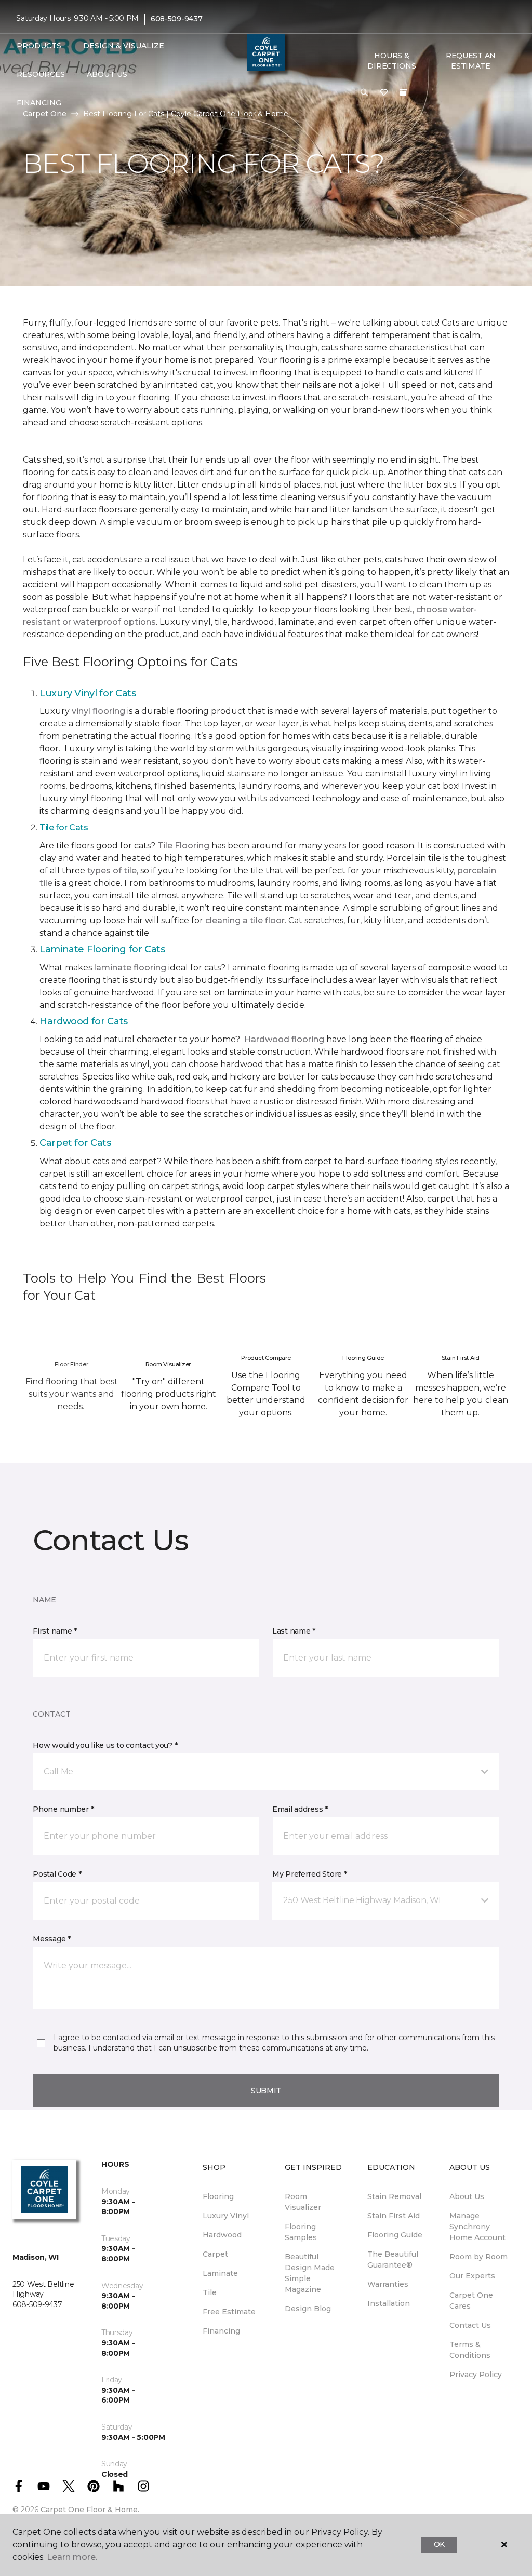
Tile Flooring (183, 846)
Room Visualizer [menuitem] (303, 2202)
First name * (55, 1631)
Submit (266, 2091)
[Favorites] (384, 93)
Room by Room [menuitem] (478, 2257)
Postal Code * (57, 1874)
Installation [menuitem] (389, 2303)
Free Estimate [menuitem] (229, 2312)
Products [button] (39, 46)
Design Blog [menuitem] (308, 2309)
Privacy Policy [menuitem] (476, 2375)
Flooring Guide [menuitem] (395, 2235)
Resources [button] (41, 74)
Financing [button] (39, 103)
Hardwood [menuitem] (222, 2235)
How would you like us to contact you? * (105, 1745)
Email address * (300, 1809)
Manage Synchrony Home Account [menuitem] (477, 2227)
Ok (439, 2544)
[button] (364, 93)
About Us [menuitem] (467, 2196)
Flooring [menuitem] (218, 2196)
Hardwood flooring (284, 1039)
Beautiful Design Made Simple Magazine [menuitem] (310, 2273)
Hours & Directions (391, 61)
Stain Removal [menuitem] (394, 2196)
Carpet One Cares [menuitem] (471, 2301)
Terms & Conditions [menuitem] (470, 2350)
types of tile (112, 871)
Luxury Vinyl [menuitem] (226, 2216)
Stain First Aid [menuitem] (394, 2216)
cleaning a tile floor (245, 920)
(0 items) (403, 92)
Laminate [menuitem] (220, 2273)
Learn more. (72, 2557)
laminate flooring (130, 968)
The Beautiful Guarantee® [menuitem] (393, 2260)
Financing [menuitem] (221, 2331)
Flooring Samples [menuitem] (301, 2232)
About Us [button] (107, 74)
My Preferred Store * (309, 1874)
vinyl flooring (98, 711)
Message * (51, 1939)
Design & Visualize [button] (124, 46)
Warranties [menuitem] (388, 2284)
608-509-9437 (177, 19)
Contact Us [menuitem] (470, 2325)
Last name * (294, 1631)
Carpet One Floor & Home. (90, 2510)
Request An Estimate (471, 61)
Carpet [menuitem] (215, 2254)
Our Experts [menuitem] (472, 2276)
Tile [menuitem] (210, 2292)
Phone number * (63, 1809)
